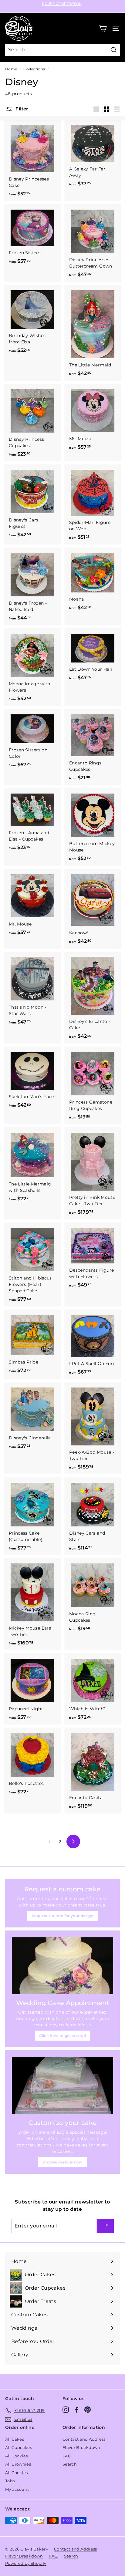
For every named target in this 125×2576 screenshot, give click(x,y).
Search (70, 2464)
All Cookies (17, 2456)
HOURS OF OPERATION (62, 4)
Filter (21, 109)
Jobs (10, 2481)
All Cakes (15, 2439)
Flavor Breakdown (81, 2447)
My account (17, 2489)
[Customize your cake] (62, 2085)
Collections (34, 69)
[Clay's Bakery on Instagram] (66, 2410)
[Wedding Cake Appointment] (62, 1966)
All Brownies (18, 2464)
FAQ (67, 2456)
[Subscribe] (105, 2226)
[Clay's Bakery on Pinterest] (88, 2410)
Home (11, 69)
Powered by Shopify (26, 2563)
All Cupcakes (19, 2447)
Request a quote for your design (62, 1916)
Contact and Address (84, 2439)
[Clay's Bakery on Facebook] (77, 2410)
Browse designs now (62, 2162)
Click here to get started (62, 2036)
